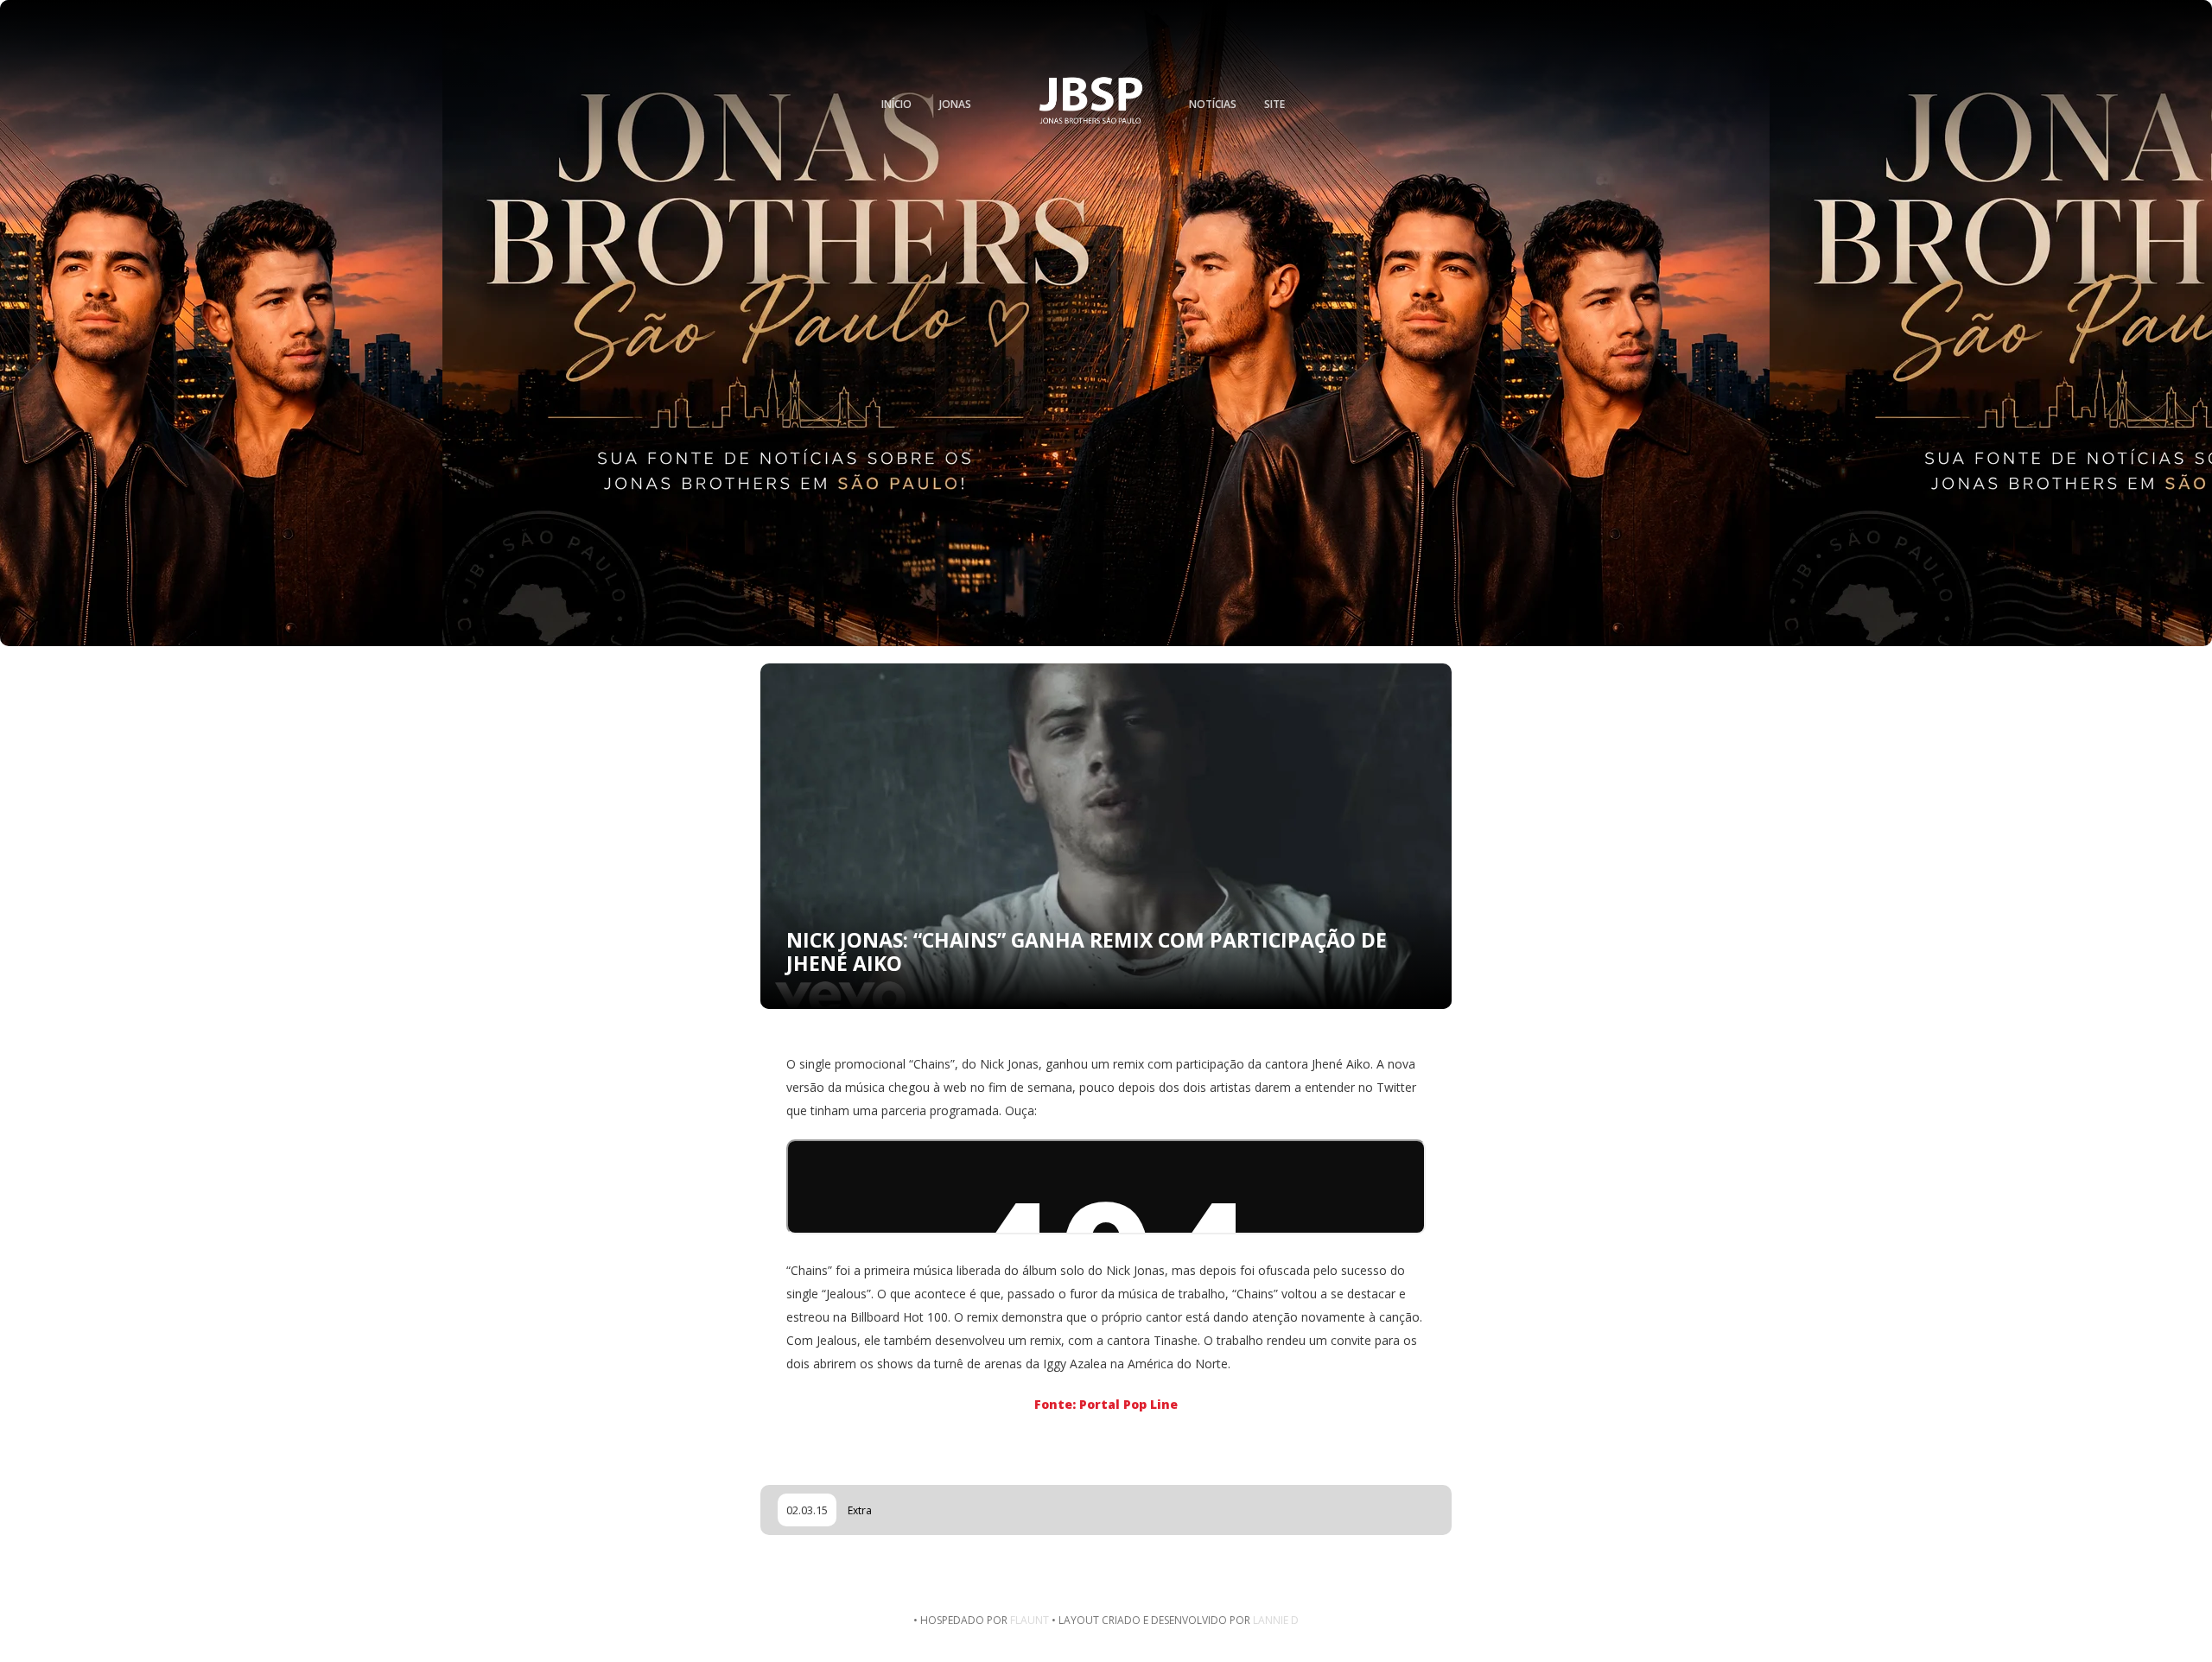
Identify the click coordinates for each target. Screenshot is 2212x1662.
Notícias (1213, 104)
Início (896, 104)
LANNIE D (1276, 1620)
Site (1274, 104)
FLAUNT (1030, 1620)
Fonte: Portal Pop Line (1106, 1404)
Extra (860, 1510)
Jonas (955, 104)
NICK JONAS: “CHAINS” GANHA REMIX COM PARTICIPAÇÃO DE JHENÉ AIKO (1087, 952)
